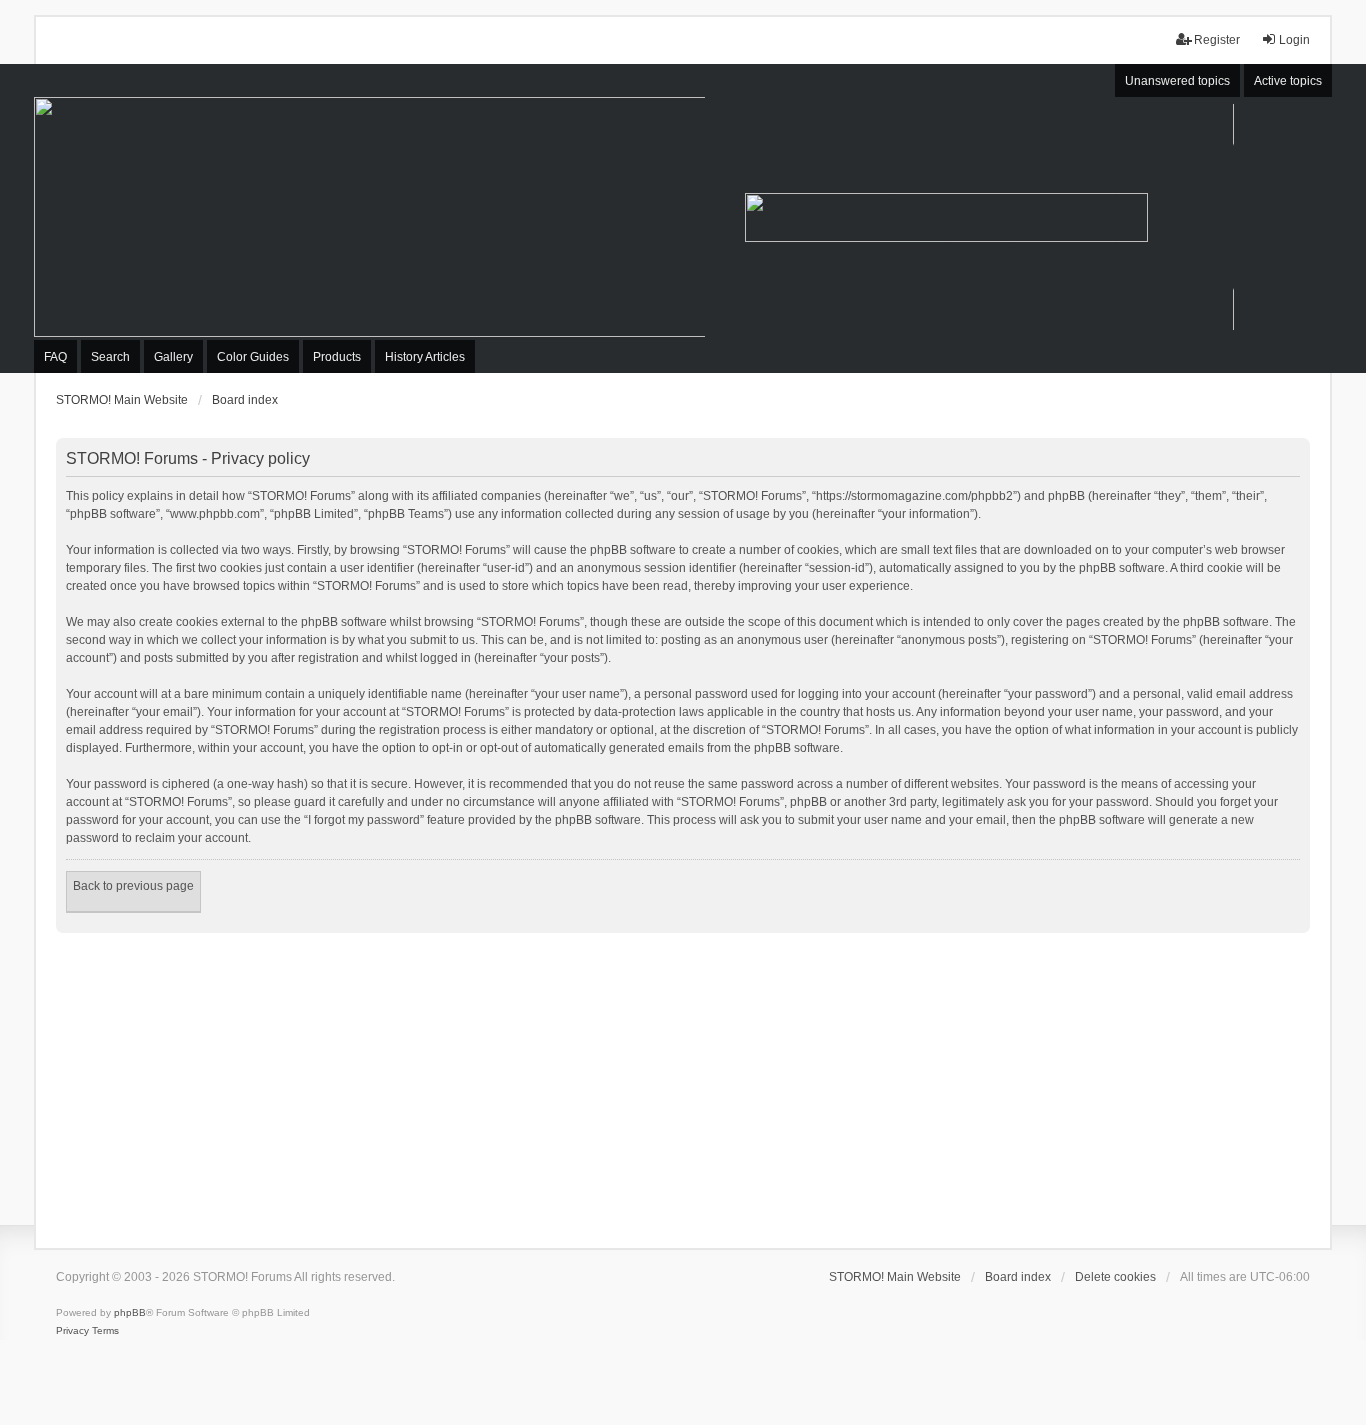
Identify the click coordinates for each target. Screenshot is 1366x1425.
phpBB (130, 1312)
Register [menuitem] (1217, 40)
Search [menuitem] (110, 357)
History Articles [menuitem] (425, 357)
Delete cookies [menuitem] (1115, 1277)
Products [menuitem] (337, 357)
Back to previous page (133, 886)
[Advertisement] (683, 1083)
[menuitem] (72, 1331)
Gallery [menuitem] (173, 357)
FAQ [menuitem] (55, 357)
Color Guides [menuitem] (253, 357)
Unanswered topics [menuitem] (1177, 81)
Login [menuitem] (1294, 40)
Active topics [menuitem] (1288, 81)
